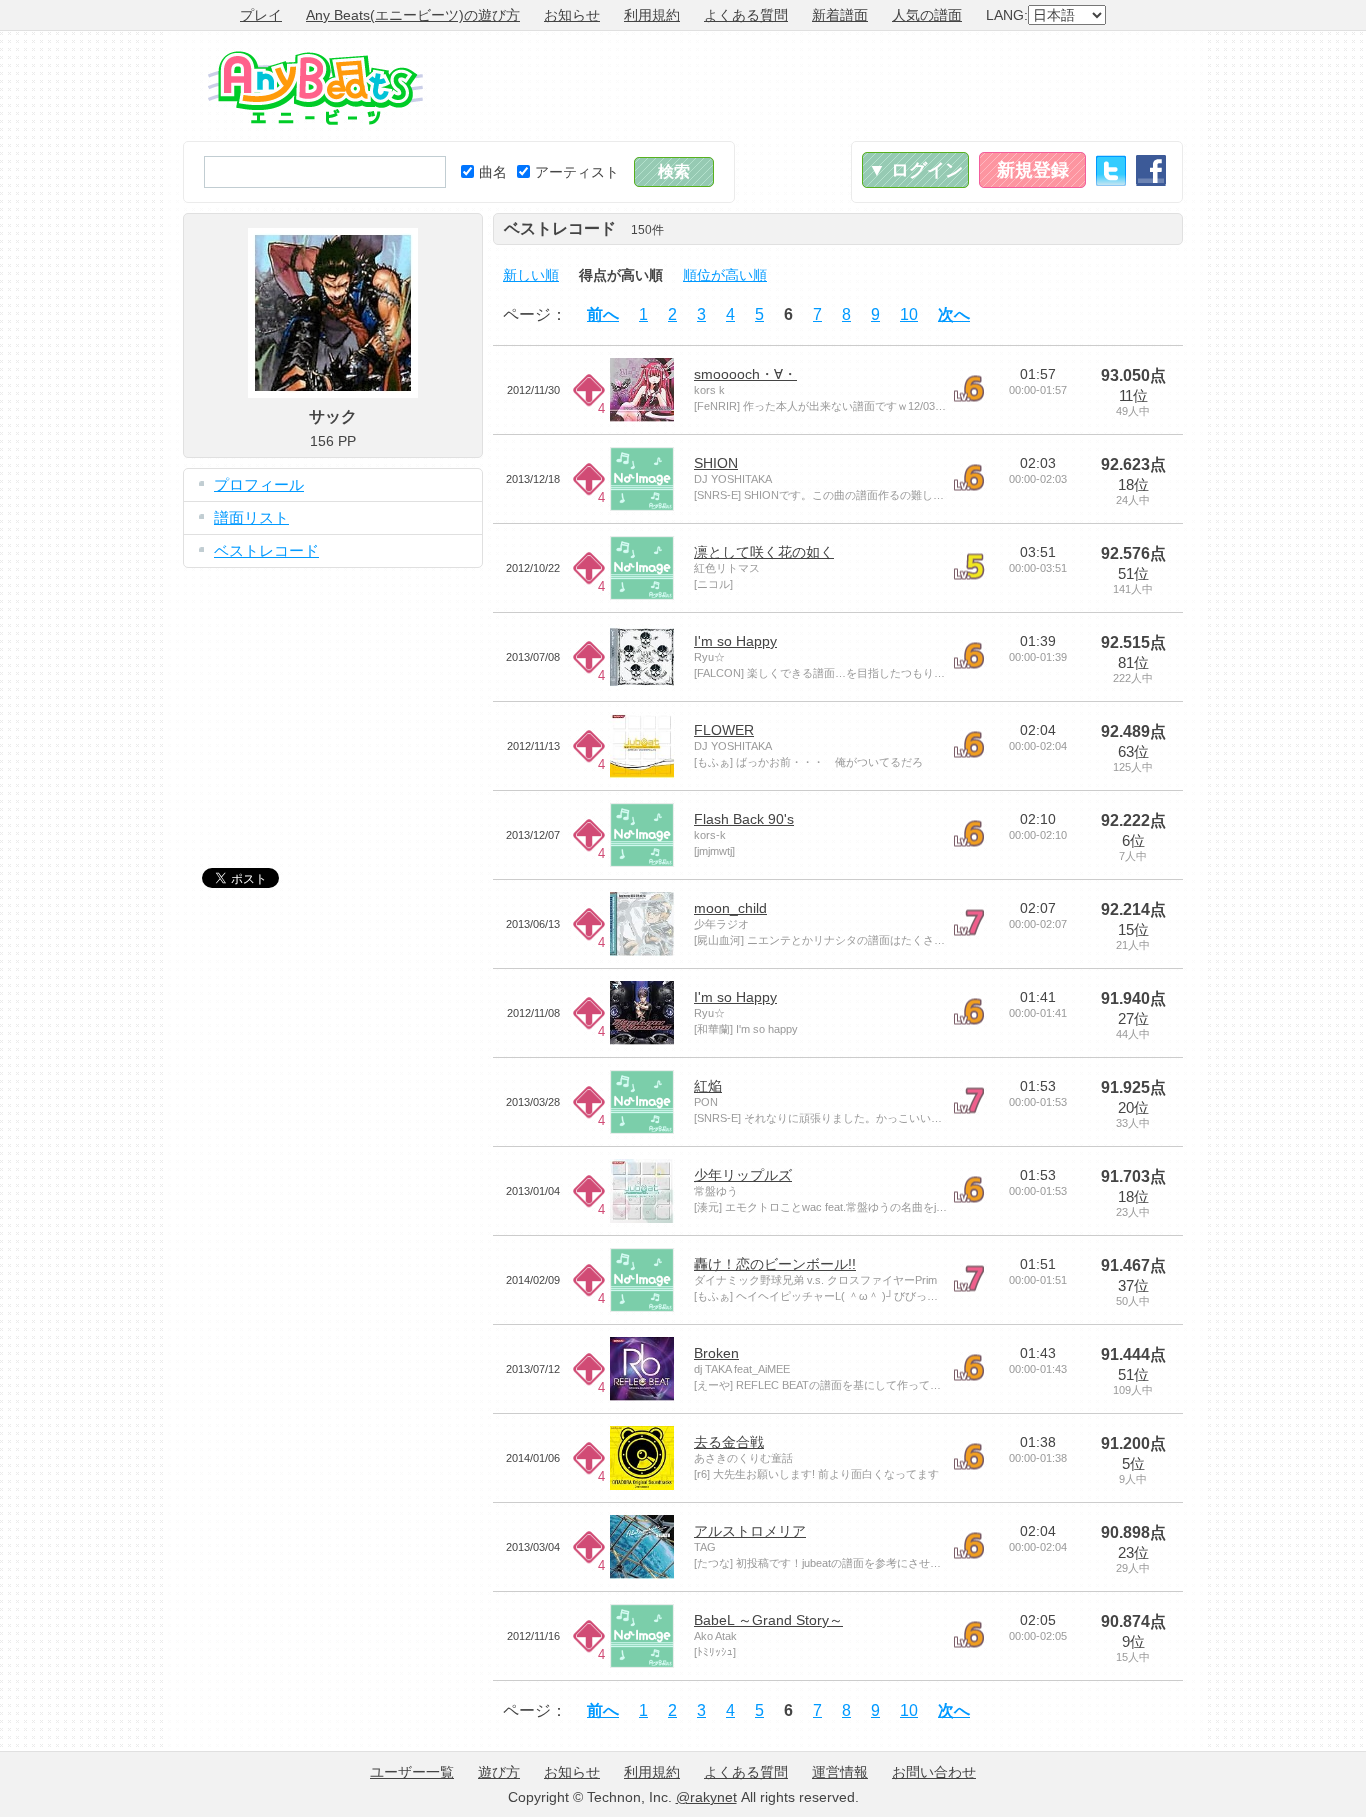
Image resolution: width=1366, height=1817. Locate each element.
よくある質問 (746, 15)
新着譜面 (840, 15)
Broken (716, 1353)
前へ (603, 314)
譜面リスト (251, 517)
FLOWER (724, 730)
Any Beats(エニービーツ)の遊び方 (413, 15)
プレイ (261, 15)
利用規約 (652, 15)
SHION (716, 463)
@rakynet (706, 1797)
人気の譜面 (927, 15)
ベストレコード (266, 550)
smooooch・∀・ (745, 374)
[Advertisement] (819, 86)
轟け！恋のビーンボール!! (775, 1264)
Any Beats (315, 88)
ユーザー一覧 (412, 1772)
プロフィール (259, 484)
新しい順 (531, 275)
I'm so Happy (735, 641)
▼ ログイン (915, 170)
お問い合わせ (934, 1772)
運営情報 (840, 1772)
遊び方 (499, 1772)
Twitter (1111, 170)
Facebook (1151, 170)
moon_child (730, 908)
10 (909, 314)
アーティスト (577, 172)
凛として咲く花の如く (764, 552)
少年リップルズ (743, 1175)
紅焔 (708, 1086)
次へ (954, 314)
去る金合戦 (729, 1442)
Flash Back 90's (744, 819)
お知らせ (572, 15)
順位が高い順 (725, 275)
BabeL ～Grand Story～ (768, 1620)
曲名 (493, 172)
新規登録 (1033, 170)
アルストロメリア (750, 1531)
